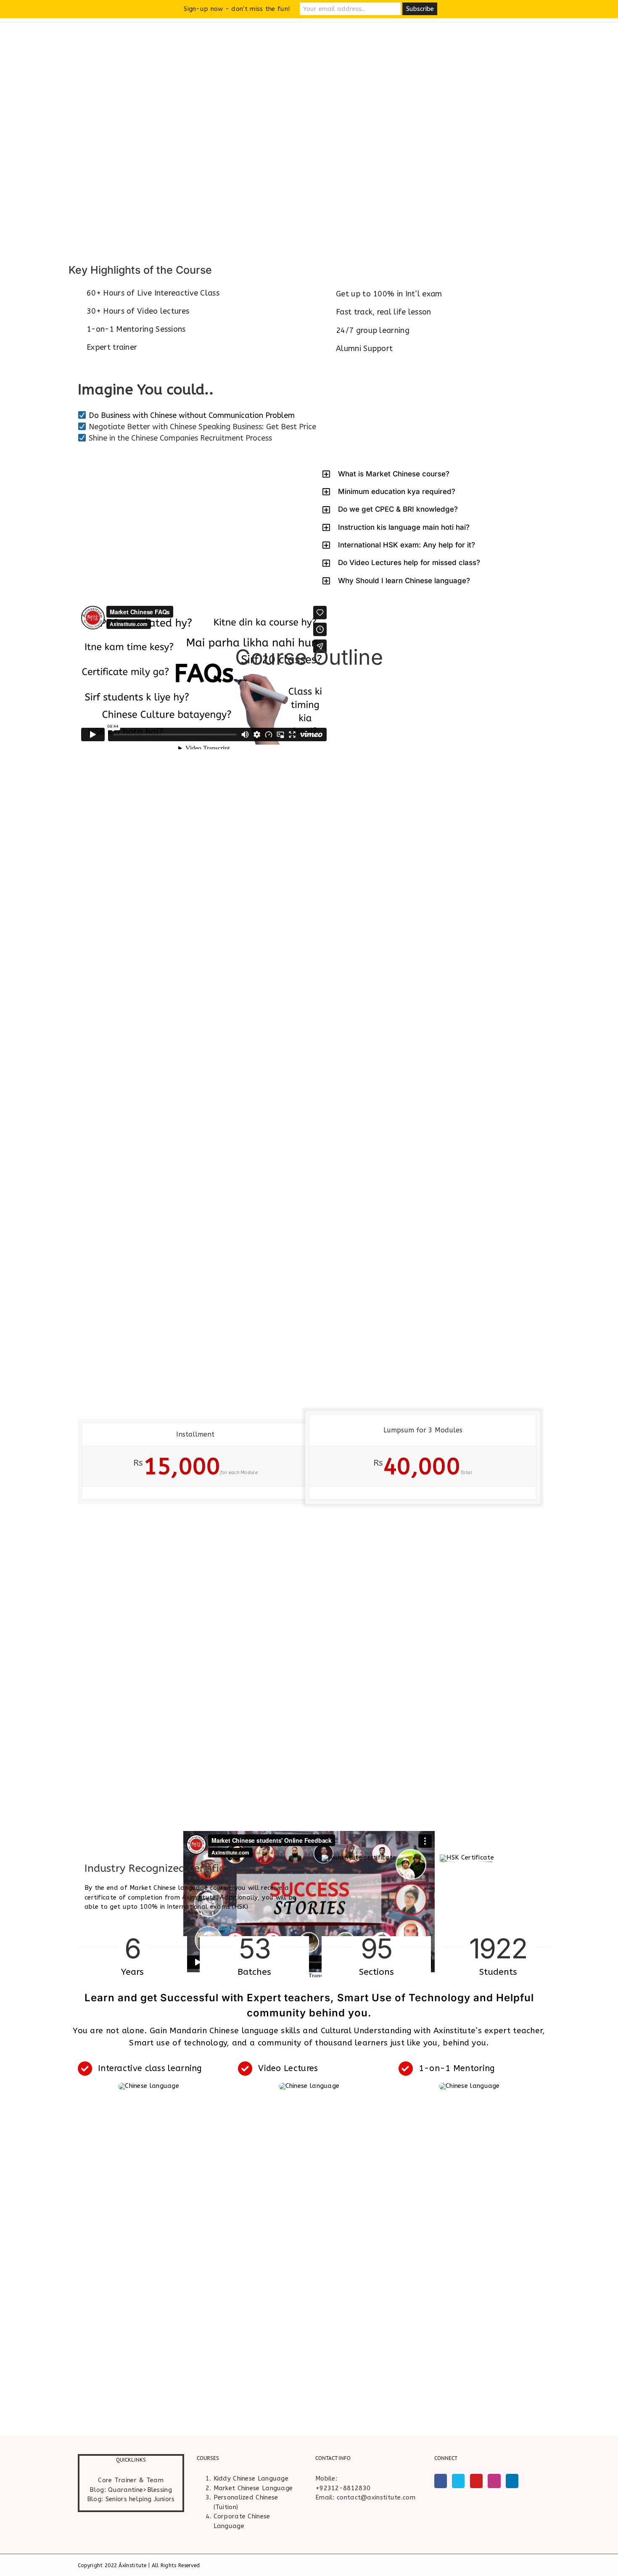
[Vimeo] (458, 2481)
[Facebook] (441, 2481)
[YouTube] (476, 2481)
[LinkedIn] (512, 2481)
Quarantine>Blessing (140, 2490)
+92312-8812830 (343, 2488)
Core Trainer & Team (131, 2480)
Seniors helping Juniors (140, 2499)
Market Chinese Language (253, 2488)
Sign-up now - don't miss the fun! (237, 9)
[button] (431, 474)
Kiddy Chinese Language (251, 2478)
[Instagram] (494, 2481)
